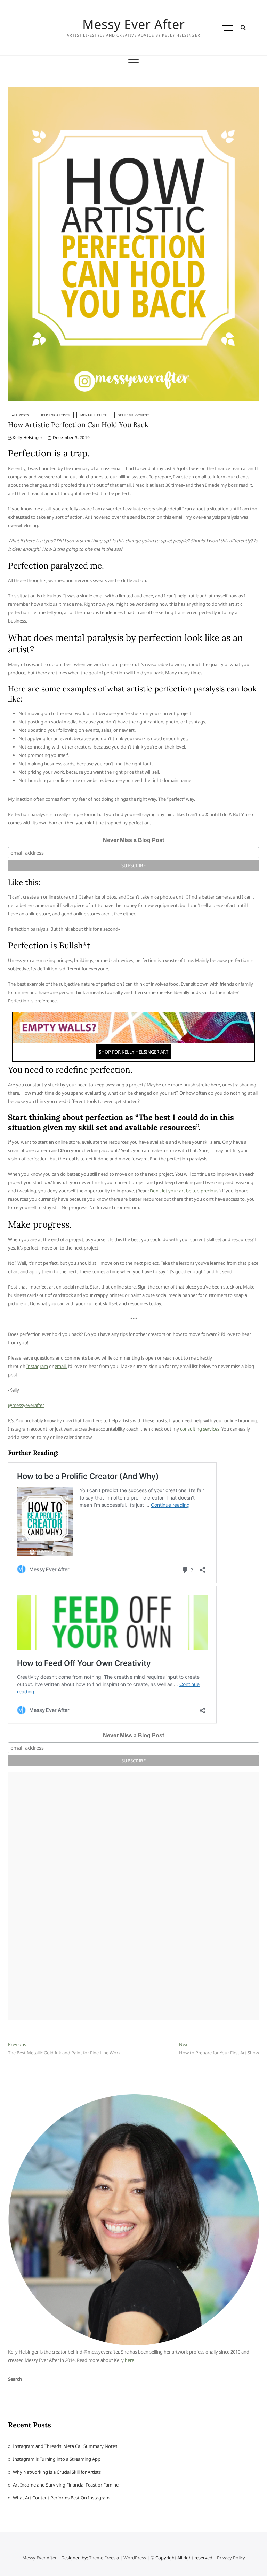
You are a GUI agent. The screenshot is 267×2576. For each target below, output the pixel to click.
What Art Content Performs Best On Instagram (61, 2498)
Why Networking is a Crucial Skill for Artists (57, 2472)
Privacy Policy (231, 2558)
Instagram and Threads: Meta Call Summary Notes (65, 2446)
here (130, 2360)
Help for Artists (55, 415)
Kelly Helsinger (27, 437)
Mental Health (94, 415)
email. (61, 1366)
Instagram (37, 1366)
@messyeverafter (26, 1405)
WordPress (135, 2558)
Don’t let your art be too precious (184, 1191)
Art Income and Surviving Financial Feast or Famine (66, 2485)
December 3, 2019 (71, 437)
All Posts (21, 415)
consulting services (200, 1429)
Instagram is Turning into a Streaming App (57, 2459)
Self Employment (134, 415)
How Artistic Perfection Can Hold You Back (78, 425)
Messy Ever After (134, 24)
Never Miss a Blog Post (133, 840)
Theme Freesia (104, 2558)
